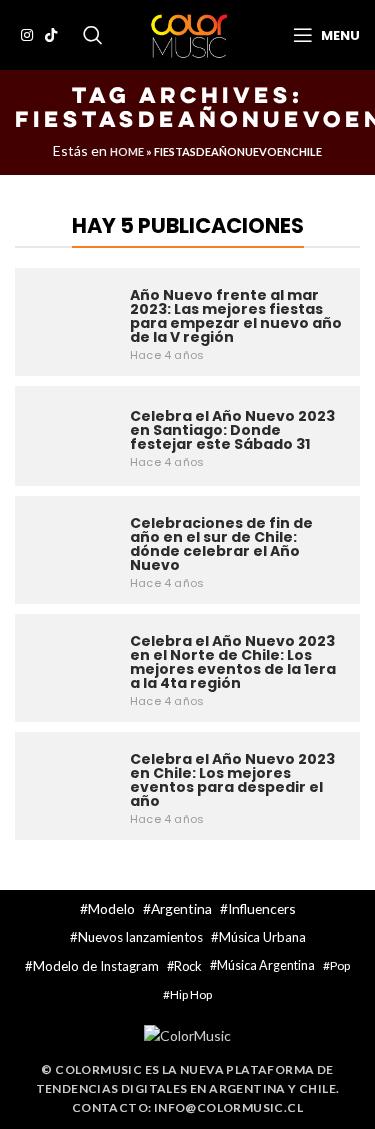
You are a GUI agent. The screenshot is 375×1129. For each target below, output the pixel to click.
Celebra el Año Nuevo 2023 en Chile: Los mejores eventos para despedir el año (232, 780)
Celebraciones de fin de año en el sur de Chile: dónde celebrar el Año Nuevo (221, 544)
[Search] (93, 35)
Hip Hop (191, 994)
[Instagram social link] (27, 35)
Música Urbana (262, 937)
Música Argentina (266, 965)
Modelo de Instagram (96, 966)
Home (127, 151)
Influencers (262, 908)
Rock (188, 966)
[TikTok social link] (51, 35)
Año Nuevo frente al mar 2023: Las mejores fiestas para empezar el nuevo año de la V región (236, 316)
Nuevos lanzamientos (140, 937)
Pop (340, 965)
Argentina (181, 908)
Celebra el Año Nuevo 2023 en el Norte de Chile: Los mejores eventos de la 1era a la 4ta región (233, 662)
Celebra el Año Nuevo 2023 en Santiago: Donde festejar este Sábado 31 (232, 430)
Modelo (111, 908)
